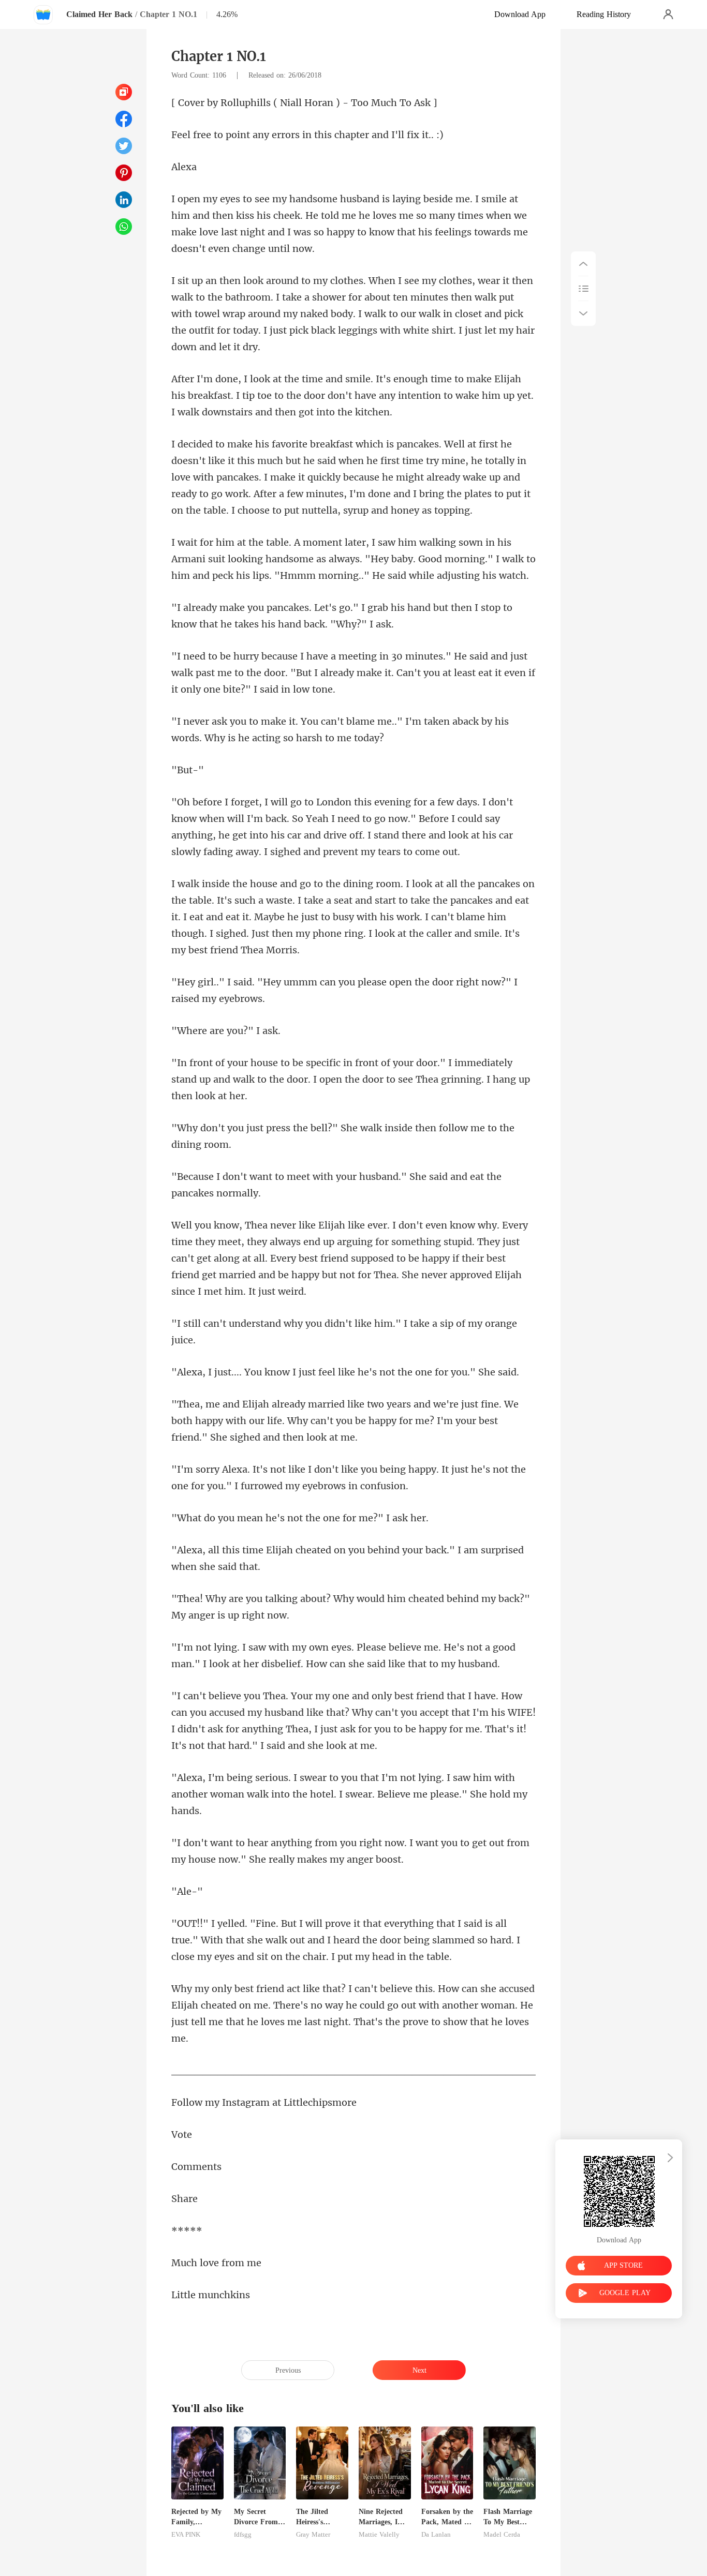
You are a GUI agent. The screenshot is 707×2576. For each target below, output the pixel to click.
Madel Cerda (502, 2535)
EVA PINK (186, 2535)
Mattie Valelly (379, 2535)
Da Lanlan (436, 2535)
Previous (288, 2370)
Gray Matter (313, 2535)
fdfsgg (243, 2535)
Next (419, 2370)
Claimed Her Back (99, 14)
